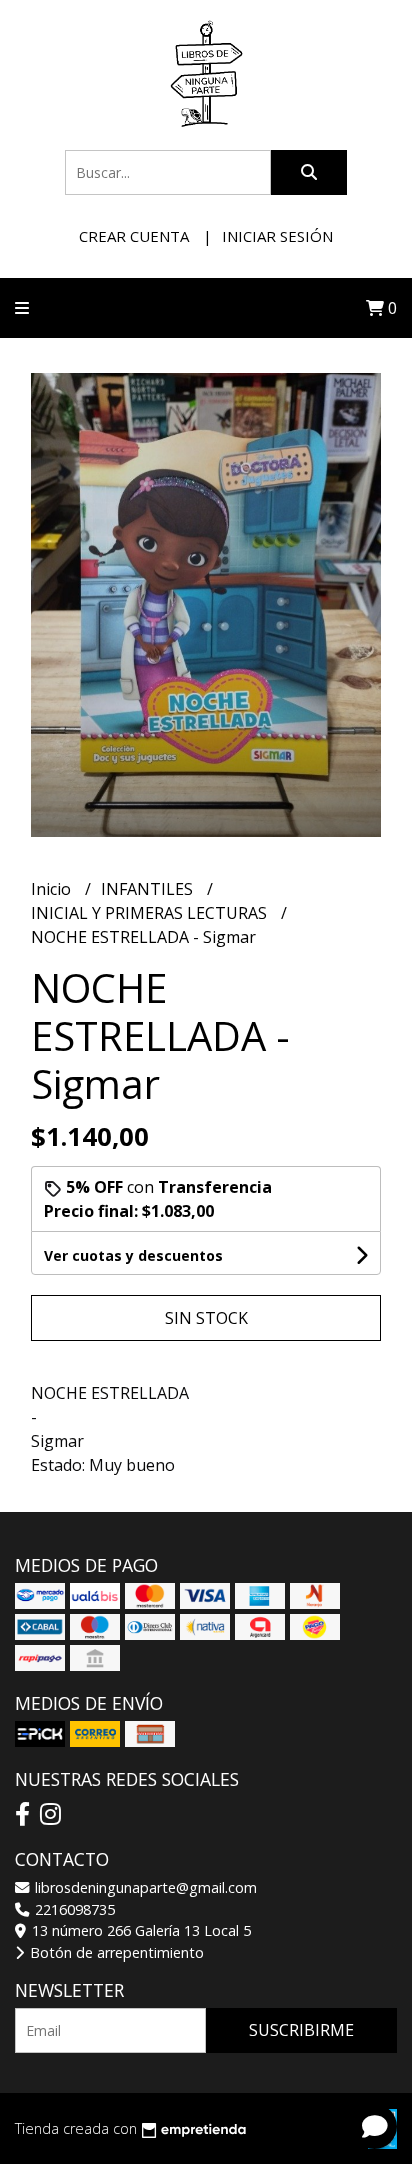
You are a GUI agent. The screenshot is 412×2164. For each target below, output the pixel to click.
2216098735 (73, 1909)
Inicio (53, 889)
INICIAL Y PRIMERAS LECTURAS (151, 913)
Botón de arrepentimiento (115, 1952)
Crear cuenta (134, 236)
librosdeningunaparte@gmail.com (144, 1887)
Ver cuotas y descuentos (133, 1255)
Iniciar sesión (277, 236)
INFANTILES (149, 889)
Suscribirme (301, 2030)
